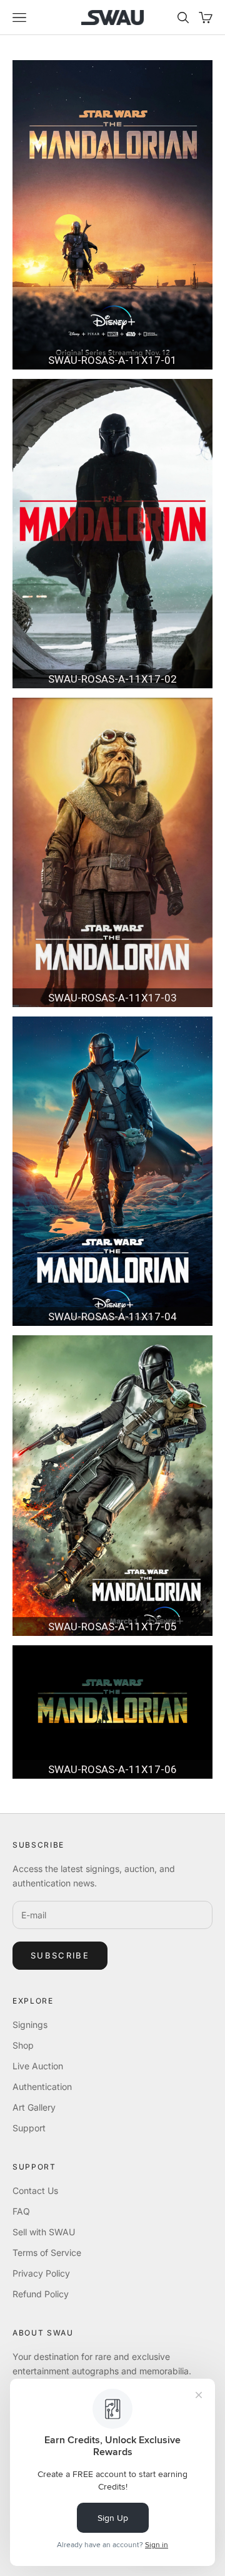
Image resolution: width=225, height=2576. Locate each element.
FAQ (21, 2211)
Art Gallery (34, 2107)
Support (29, 2128)
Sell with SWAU (44, 2232)
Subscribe (60, 1955)
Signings (30, 2025)
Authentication (42, 2087)
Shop (23, 2045)
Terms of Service (47, 2253)
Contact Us (35, 2191)
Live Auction (38, 2066)
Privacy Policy (41, 2273)
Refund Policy (41, 2294)
